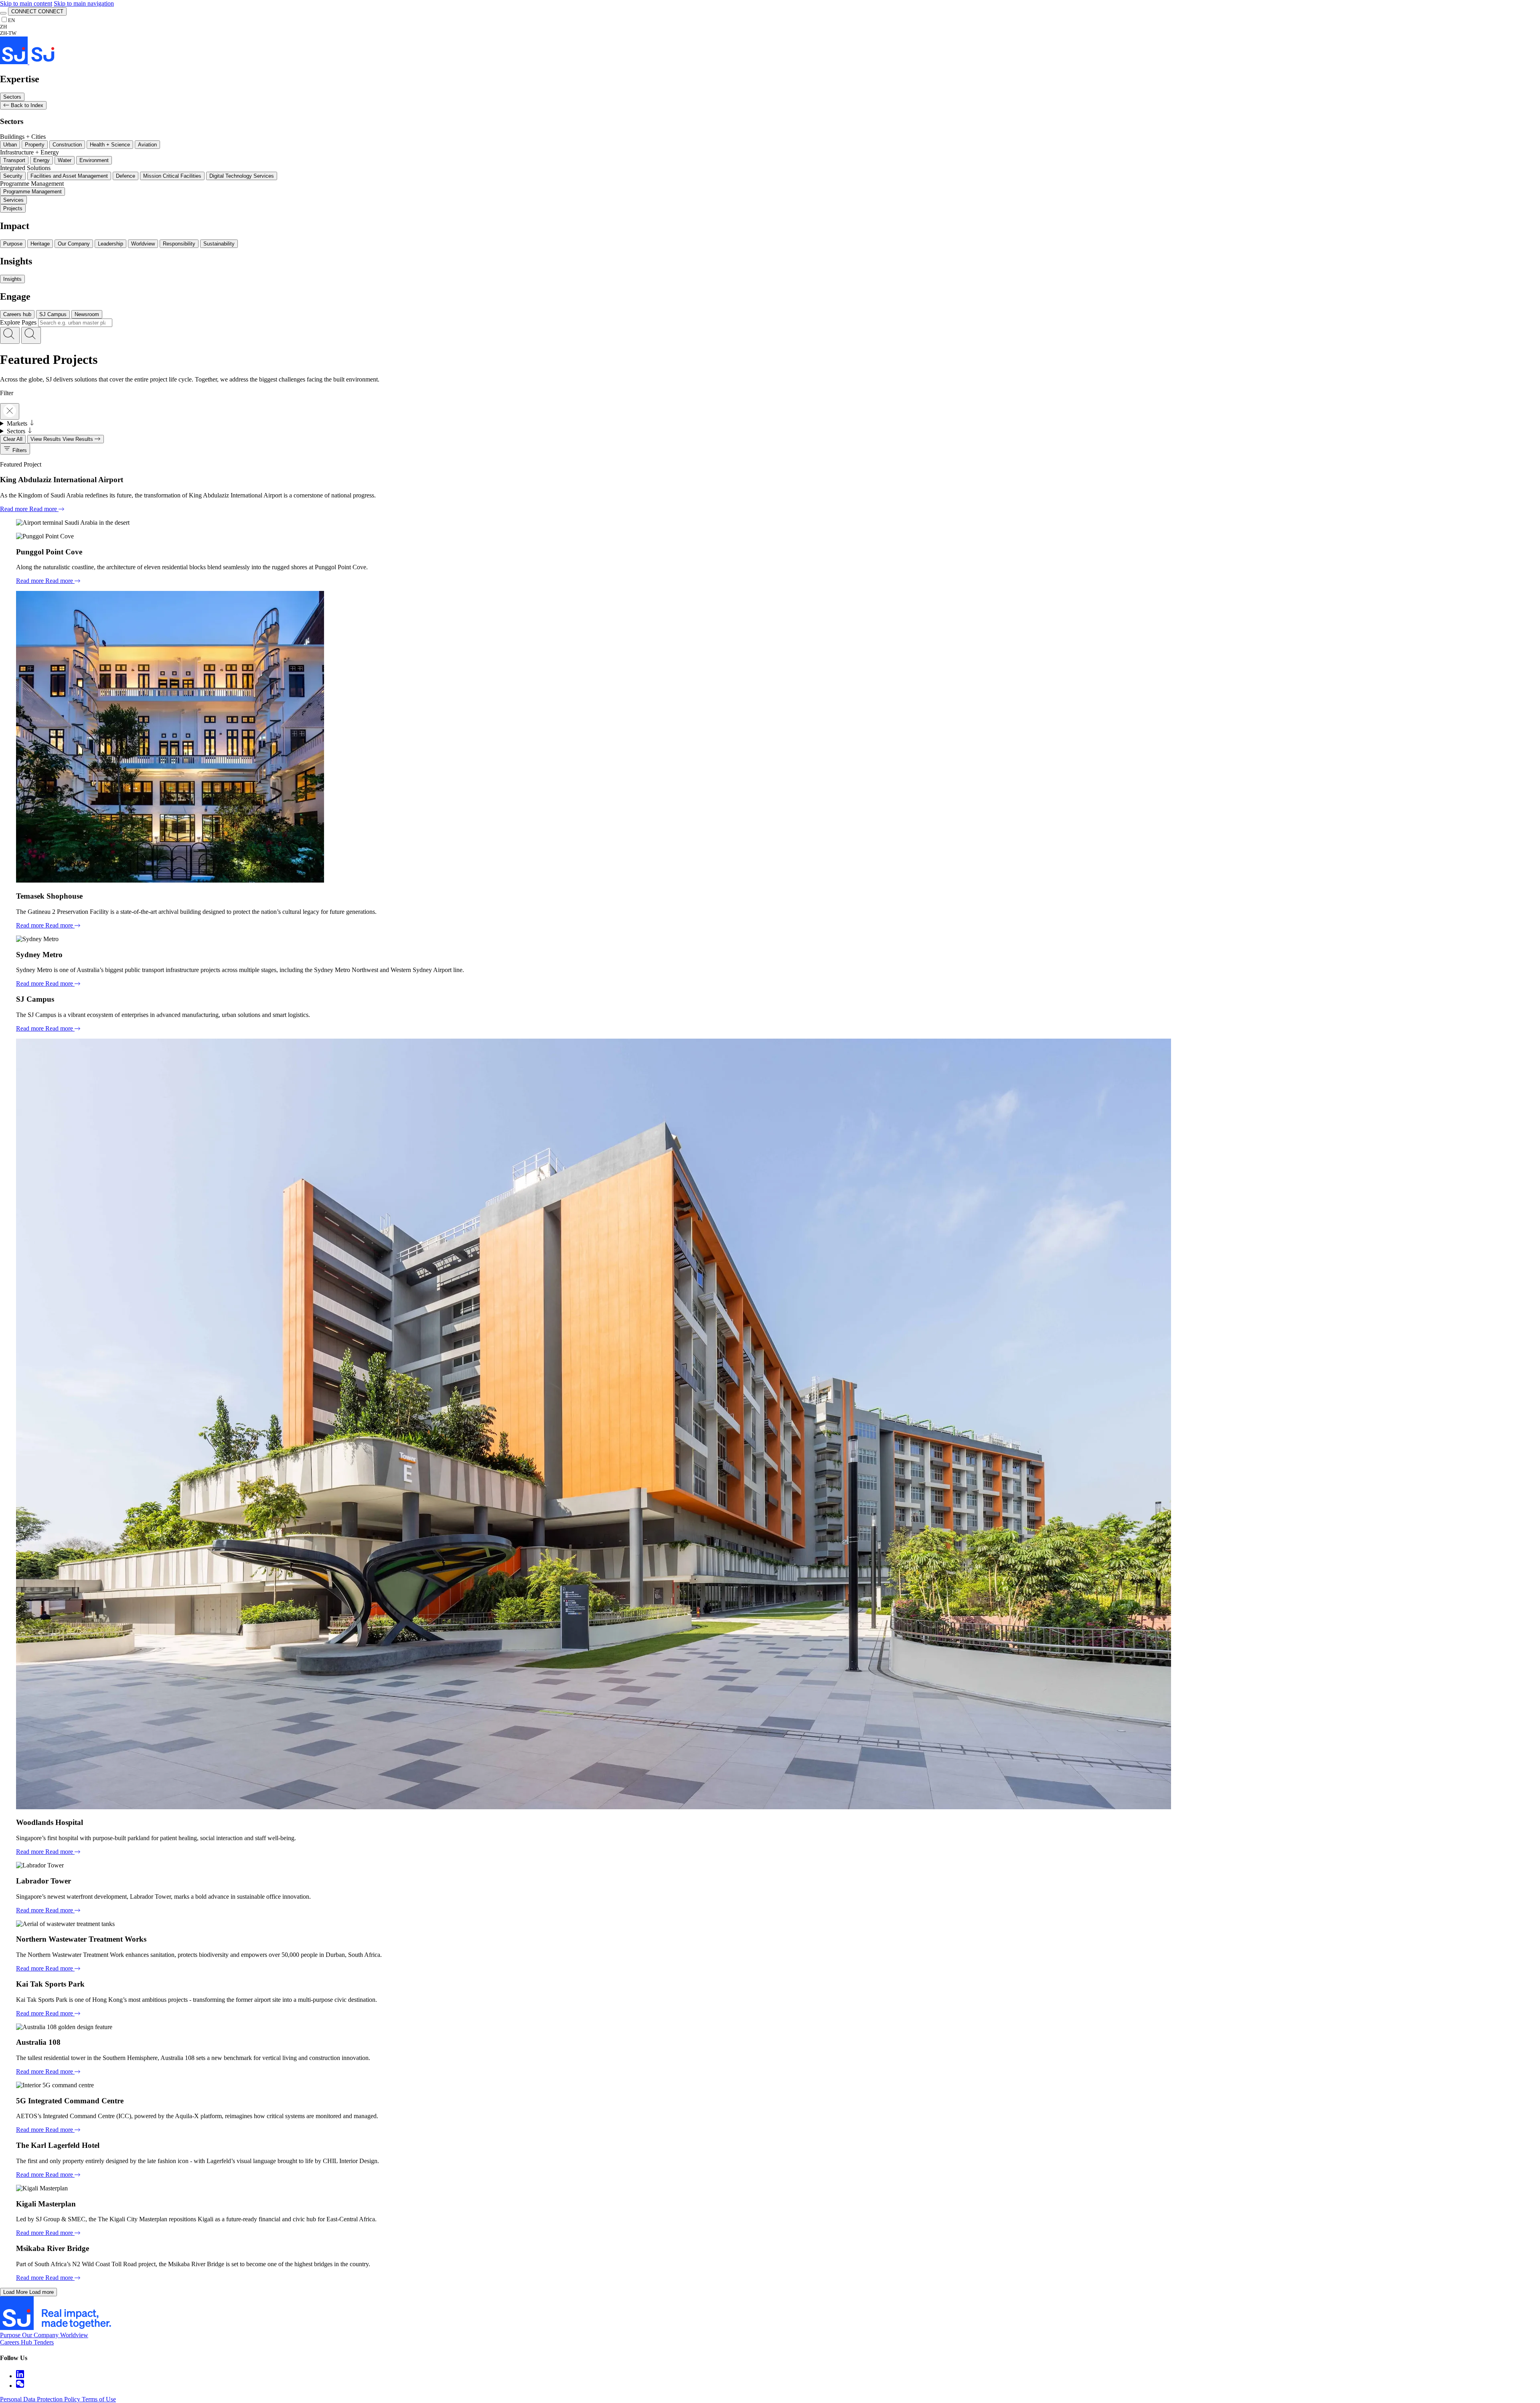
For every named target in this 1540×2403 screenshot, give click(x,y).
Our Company (74, 244)
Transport (14, 160)
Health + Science (110, 145)
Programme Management (32, 192)
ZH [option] (3, 27)
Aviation (147, 145)
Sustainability (219, 244)
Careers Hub (17, 2342)
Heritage (40, 244)
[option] (8, 27)
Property (35, 145)
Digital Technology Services (242, 176)
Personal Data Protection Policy (41, 2399)
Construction (67, 145)
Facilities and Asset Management (69, 176)
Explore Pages (18, 322)
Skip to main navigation (84, 3)
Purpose (13, 244)
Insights (12, 279)
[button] (10, 335)
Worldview (143, 244)
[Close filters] (10, 411)
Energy (42, 160)
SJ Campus (53, 314)
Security (13, 176)
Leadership (110, 244)
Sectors (12, 97)
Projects (13, 208)
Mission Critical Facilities (172, 176)
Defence (126, 176)
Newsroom (87, 314)
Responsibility (179, 244)
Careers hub (17, 314)
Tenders (44, 2342)
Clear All (13, 439)
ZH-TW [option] (8, 33)
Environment (94, 160)
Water (65, 160)
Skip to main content (26, 3)
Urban (10, 145)
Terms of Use (99, 2399)
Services (13, 200)
